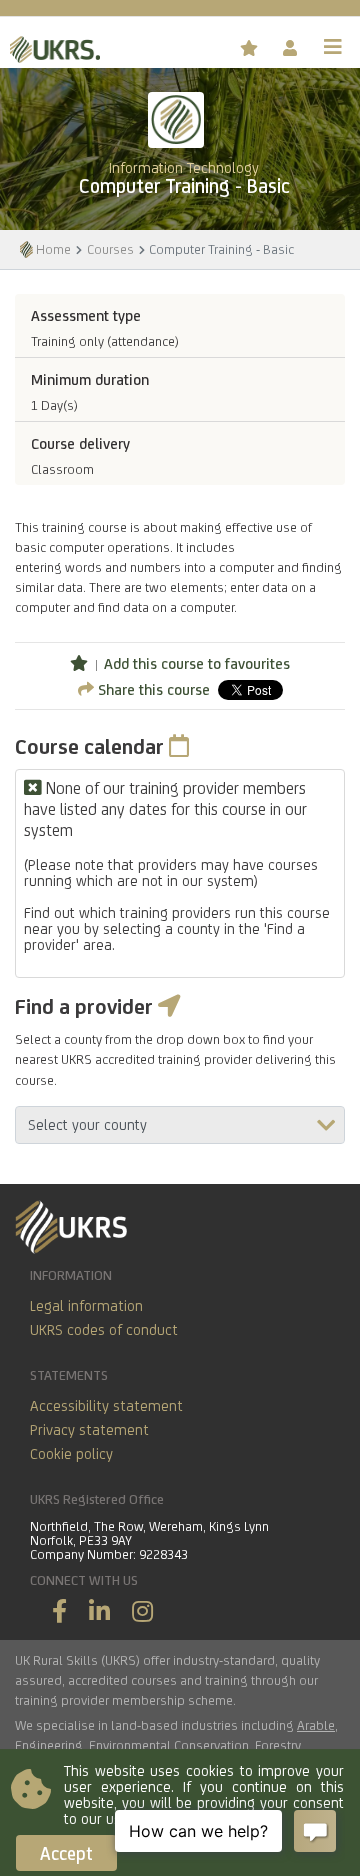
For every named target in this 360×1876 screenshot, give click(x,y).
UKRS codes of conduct (104, 1329)
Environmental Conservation (169, 1745)
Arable (316, 1725)
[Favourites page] (251, 48)
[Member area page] (291, 48)
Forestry (278, 1745)
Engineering (49, 1745)
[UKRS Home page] (50, 46)
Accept (66, 1853)
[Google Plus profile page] (142, 1611)
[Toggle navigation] (333, 47)
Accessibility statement (106, 1405)
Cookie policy (71, 1453)
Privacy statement (89, 1429)
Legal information (86, 1305)
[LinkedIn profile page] (99, 1611)
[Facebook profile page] (59, 1611)
